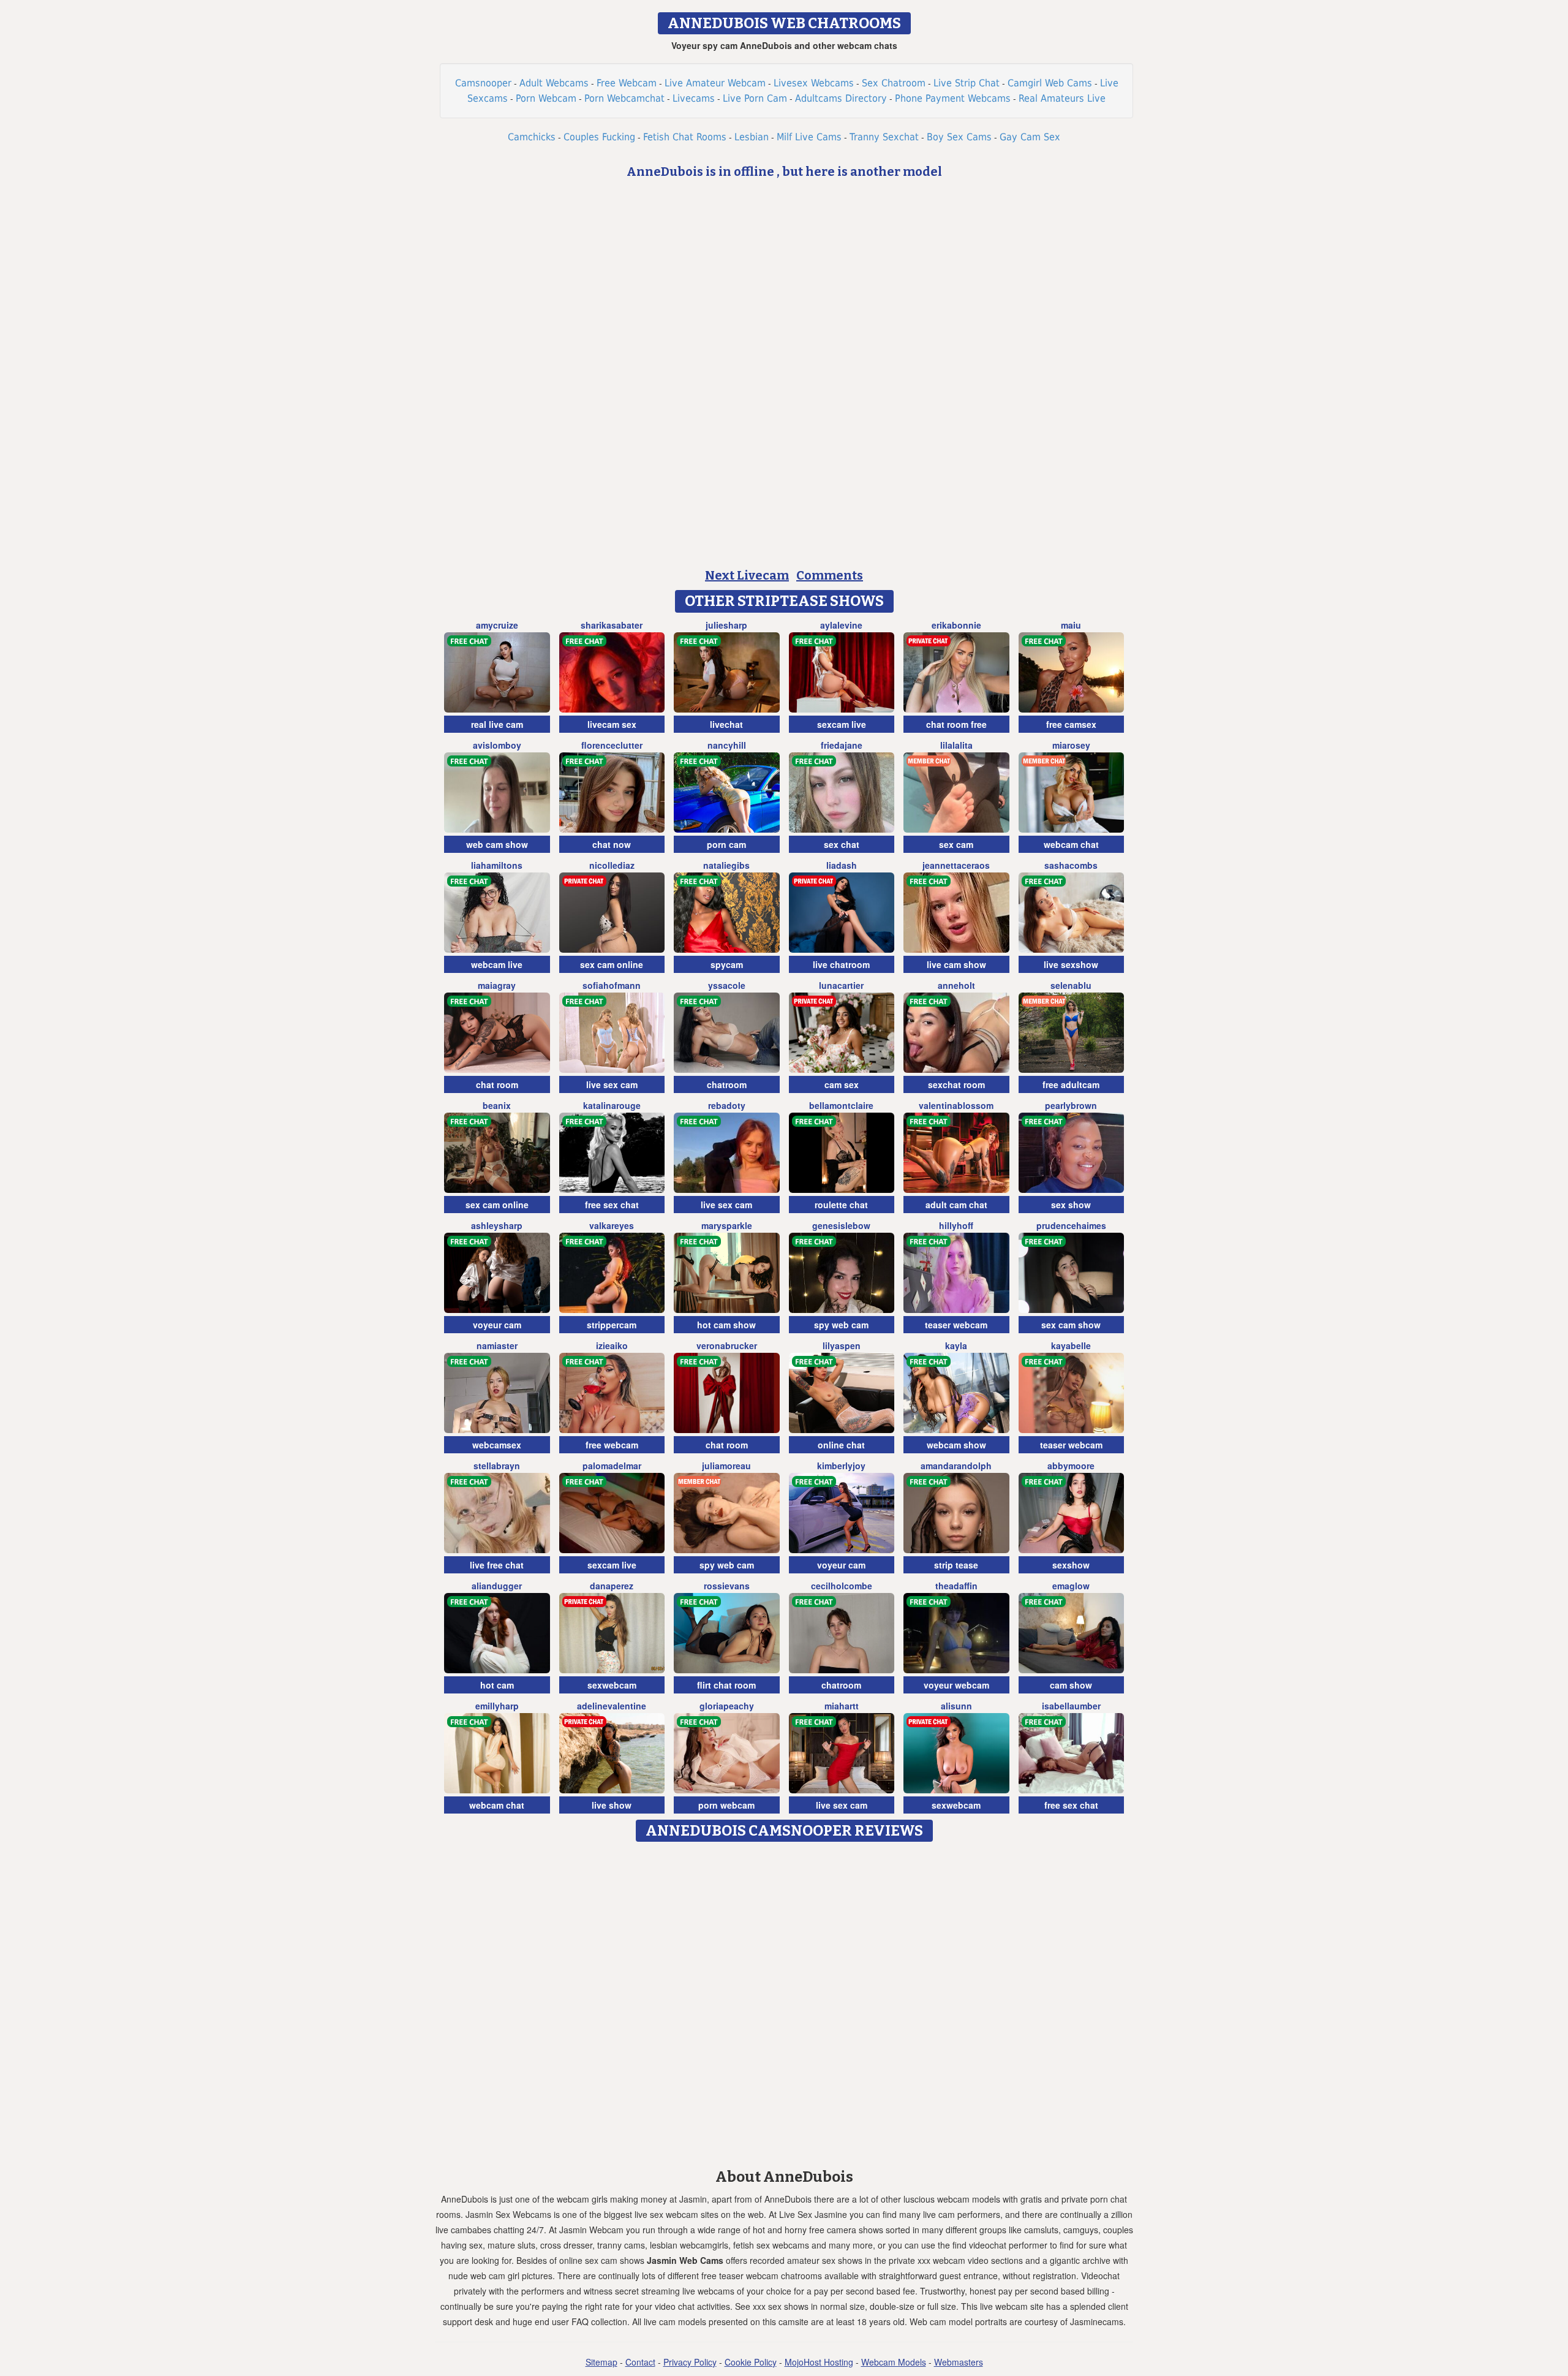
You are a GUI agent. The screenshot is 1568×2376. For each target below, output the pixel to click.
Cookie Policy (751, 2362)
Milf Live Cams (809, 137)
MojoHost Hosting (819, 2362)
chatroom (727, 1084)
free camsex (1071, 724)
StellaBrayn (497, 1466)
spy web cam (841, 1325)
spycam (727, 964)
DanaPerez (612, 1586)
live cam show (956, 964)
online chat (841, 1445)
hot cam (497, 1685)
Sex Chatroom (894, 83)
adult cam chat (956, 1205)
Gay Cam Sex (1030, 137)
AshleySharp (497, 1225)
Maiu (1071, 625)
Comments (830, 575)
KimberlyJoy (841, 1466)
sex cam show (1071, 1325)
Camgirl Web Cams (1050, 83)
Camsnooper (483, 83)
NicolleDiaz (612, 865)
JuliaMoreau (726, 1466)
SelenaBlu (1071, 985)
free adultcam (1071, 1084)
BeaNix (497, 1105)
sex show (1071, 1205)
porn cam (726, 844)
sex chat (842, 844)
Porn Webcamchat (624, 98)
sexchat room (956, 1084)
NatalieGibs (726, 865)
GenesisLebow (841, 1225)
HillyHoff (956, 1225)
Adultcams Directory (841, 98)
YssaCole (727, 985)
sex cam (956, 844)
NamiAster (497, 1345)
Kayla (956, 1345)
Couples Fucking (599, 137)
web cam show (497, 844)
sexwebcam (612, 1685)
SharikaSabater (612, 625)
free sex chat (612, 1205)
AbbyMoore (1071, 1466)
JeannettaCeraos (956, 865)
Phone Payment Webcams (953, 98)
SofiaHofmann (612, 985)
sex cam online (612, 964)
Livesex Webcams (814, 83)
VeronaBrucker (727, 1345)
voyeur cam (497, 1325)
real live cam (497, 724)
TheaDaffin (956, 1586)
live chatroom (841, 964)
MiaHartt (842, 1706)
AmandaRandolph (956, 1466)
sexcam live (842, 724)
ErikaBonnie (956, 625)
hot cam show (726, 1325)
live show (612, 1805)
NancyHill (727, 745)
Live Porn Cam (755, 98)
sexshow (1071, 1565)
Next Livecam (747, 575)
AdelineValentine (612, 1706)
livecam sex (612, 724)
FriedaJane (842, 745)
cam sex (842, 1084)
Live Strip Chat (967, 83)
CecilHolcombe (842, 1586)
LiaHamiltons (497, 865)
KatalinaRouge (612, 1105)
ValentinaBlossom (956, 1105)
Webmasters (959, 2362)
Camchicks (532, 137)
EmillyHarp (497, 1706)
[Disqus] (784, 2001)
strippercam (612, 1325)
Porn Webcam (546, 98)
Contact (640, 2362)
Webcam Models (894, 2362)
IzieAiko (612, 1345)
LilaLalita (956, 745)
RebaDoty (727, 1105)
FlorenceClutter (612, 745)
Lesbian (752, 137)
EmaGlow (1071, 1586)
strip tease (956, 1565)
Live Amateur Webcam (715, 83)
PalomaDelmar (612, 1466)
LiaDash (842, 865)
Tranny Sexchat (884, 137)
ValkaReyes (612, 1225)
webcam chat (1071, 844)
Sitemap (601, 2362)
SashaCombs (1071, 865)
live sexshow (1071, 964)
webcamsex (497, 1445)
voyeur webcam (956, 1685)
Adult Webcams (554, 83)
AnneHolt (956, 985)
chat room (497, 1084)
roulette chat (841, 1205)
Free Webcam (627, 83)
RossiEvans (727, 1586)
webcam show (956, 1445)
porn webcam (726, 1805)
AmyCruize (497, 625)
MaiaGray (497, 985)
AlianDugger (497, 1586)
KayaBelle (1071, 1345)
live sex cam (612, 1084)
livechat (726, 724)
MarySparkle (727, 1225)
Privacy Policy (690, 2362)
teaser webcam (956, 1325)
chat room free (956, 724)
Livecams (694, 98)
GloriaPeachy (727, 1706)
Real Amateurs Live (1062, 98)
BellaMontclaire (841, 1105)
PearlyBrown (1071, 1105)
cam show (1071, 1685)
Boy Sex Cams (959, 137)
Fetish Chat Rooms (685, 137)
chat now (612, 844)
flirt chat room (726, 1685)
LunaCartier (841, 985)
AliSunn (956, 1706)
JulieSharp (726, 625)
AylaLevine (841, 625)
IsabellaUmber (1071, 1706)
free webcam (612, 1445)
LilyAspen (842, 1345)
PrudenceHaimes (1071, 1225)
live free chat (497, 1565)
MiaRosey (1071, 745)
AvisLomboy (497, 745)
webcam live (497, 964)
